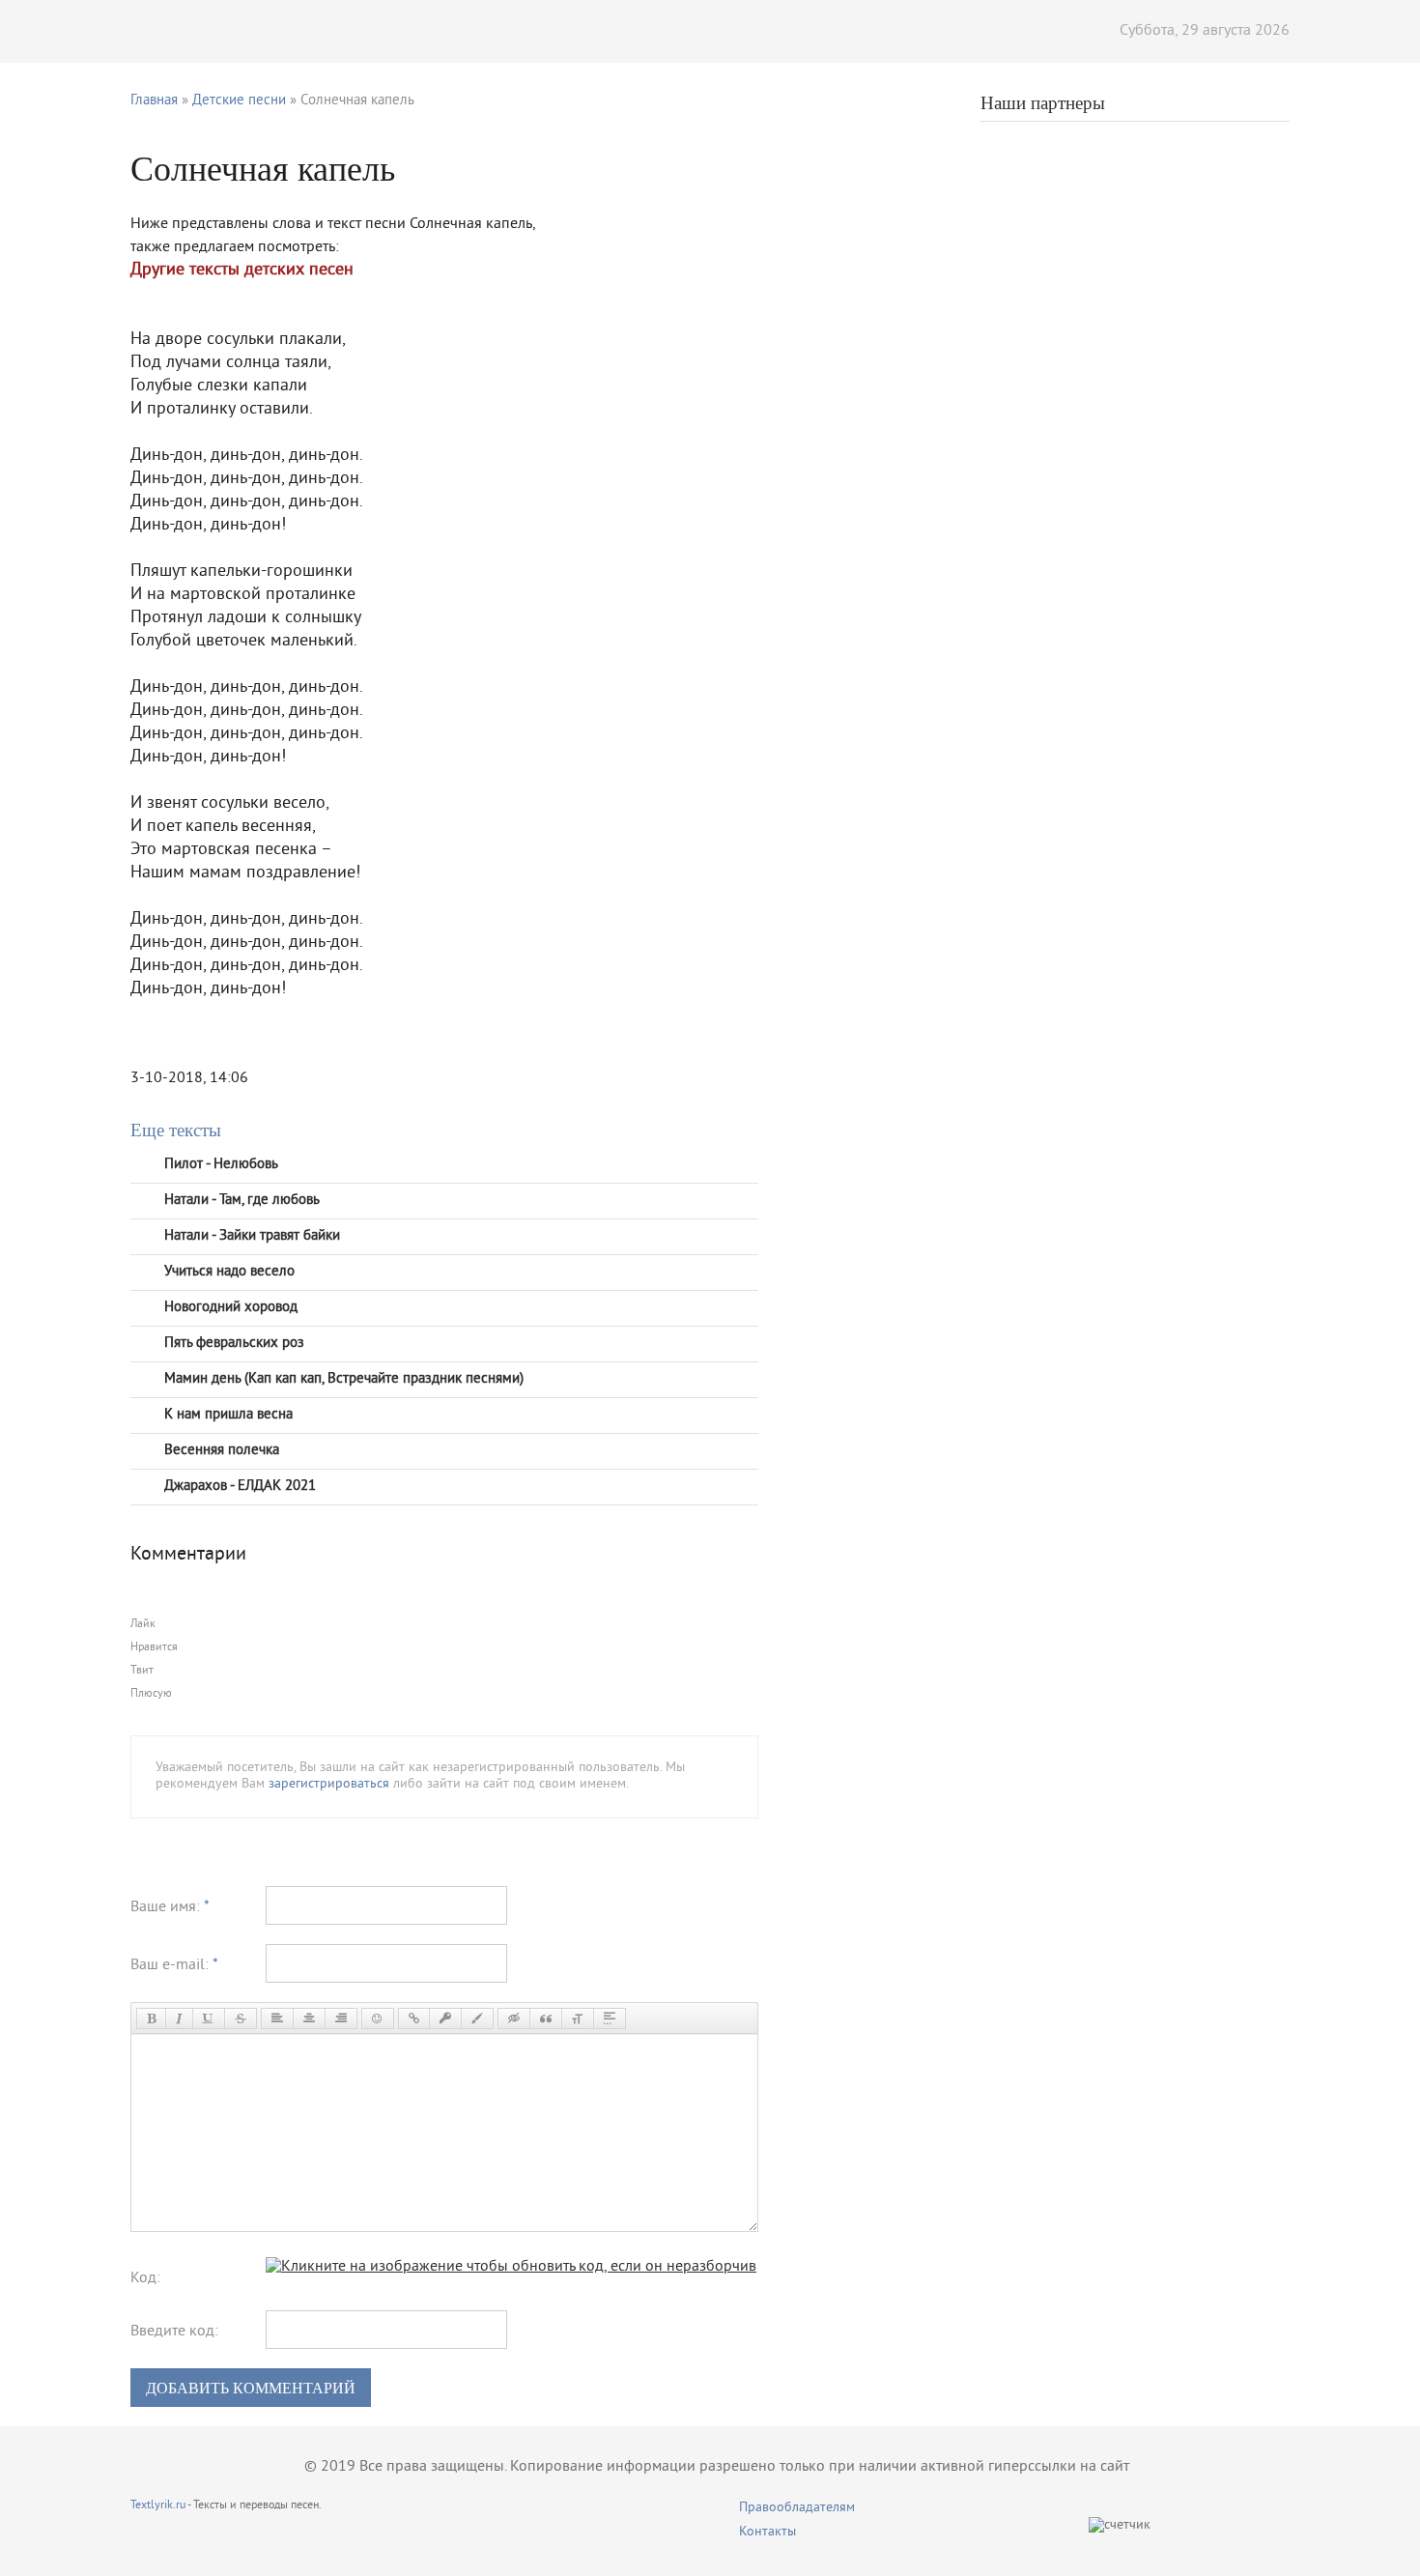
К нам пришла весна (228, 1415)
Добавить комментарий (251, 2388)
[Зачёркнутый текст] (241, 2018)
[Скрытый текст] (514, 2018)
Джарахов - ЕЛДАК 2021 (240, 1487)
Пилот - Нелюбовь (221, 1165)
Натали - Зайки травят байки (252, 1236)
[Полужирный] (151, 2018)
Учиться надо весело (229, 1272)
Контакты (767, 2532)
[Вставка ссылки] (414, 2018)
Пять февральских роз (234, 1344)
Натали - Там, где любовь (242, 1201)
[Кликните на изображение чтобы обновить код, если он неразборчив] (511, 2267)
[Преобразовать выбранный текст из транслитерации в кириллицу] (578, 2018)
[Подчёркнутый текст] (209, 2018)
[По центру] (309, 2018)
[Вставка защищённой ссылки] (445, 2018)
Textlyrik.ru (158, 2506)
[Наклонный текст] (179, 2018)
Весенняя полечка (222, 1451)
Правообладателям (797, 2508)
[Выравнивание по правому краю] (341, 2018)
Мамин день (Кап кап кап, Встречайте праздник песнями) (344, 1379)
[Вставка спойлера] (610, 2018)
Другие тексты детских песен (242, 270)
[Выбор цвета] (477, 2018)
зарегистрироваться (329, 1784)
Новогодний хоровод (231, 1308)
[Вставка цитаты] (546, 2018)
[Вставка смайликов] (378, 2018)
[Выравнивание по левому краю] (277, 2018)
